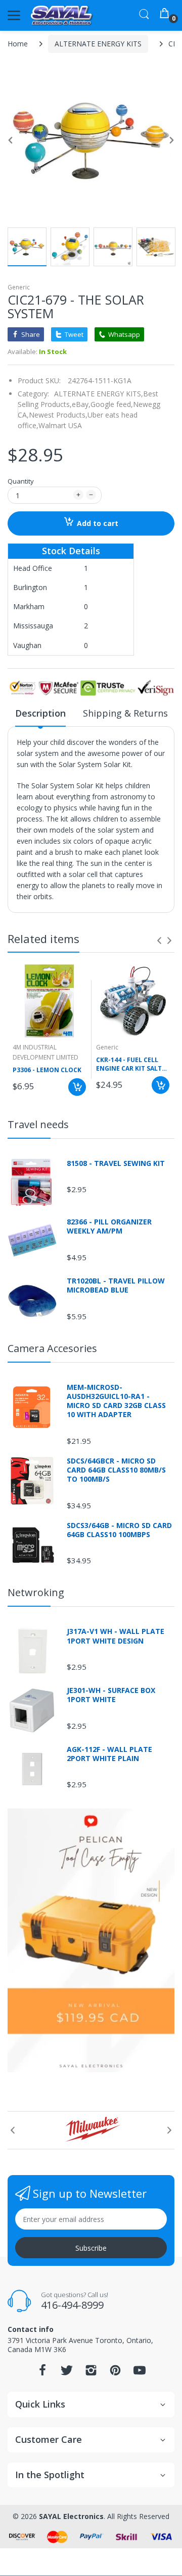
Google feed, (112, 404)
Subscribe (91, 2248)
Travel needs (38, 1124)
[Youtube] (140, 2373)
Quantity (21, 481)
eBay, (81, 404)
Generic (19, 287)
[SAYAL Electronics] (62, 15)
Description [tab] (40, 713)
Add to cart (98, 523)
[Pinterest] (115, 2373)
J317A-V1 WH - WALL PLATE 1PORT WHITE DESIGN (116, 1636)
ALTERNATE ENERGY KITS (98, 44)
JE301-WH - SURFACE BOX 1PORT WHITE (111, 1695)
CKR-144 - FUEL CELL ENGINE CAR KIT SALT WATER (129, 1065)
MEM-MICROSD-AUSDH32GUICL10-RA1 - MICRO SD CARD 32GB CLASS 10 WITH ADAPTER (116, 1401)
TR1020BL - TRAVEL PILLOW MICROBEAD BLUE (116, 1285)
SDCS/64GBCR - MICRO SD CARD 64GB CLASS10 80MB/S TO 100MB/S (116, 1470)
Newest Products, (58, 415)
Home (18, 44)
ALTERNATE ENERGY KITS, (99, 394)
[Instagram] (91, 2373)
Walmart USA (60, 425)
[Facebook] (42, 2373)
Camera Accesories (52, 1348)
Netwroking (36, 1592)
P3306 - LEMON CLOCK (47, 1070)
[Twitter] (67, 2373)
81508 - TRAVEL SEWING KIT (116, 1163)
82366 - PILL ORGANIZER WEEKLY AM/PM (109, 1226)
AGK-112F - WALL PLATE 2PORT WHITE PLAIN (109, 1754)
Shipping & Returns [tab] (125, 713)
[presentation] (159, 941)
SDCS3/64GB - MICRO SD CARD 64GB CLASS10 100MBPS (119, 1530)
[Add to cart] (77, 1087)
